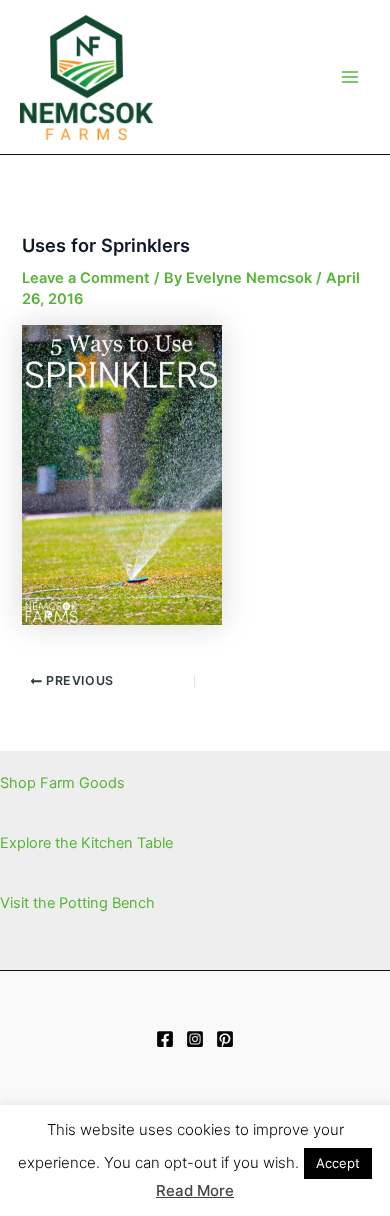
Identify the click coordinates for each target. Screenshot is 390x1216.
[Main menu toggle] (350, 77)
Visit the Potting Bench (77, 903)
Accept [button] (338, 1163)
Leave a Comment (86, 278)
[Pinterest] (225, 1039)
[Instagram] (195, 1039)
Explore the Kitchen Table (86, 843)
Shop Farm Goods (62, 783)
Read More (195, 1190)
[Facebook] (165, 1039)
